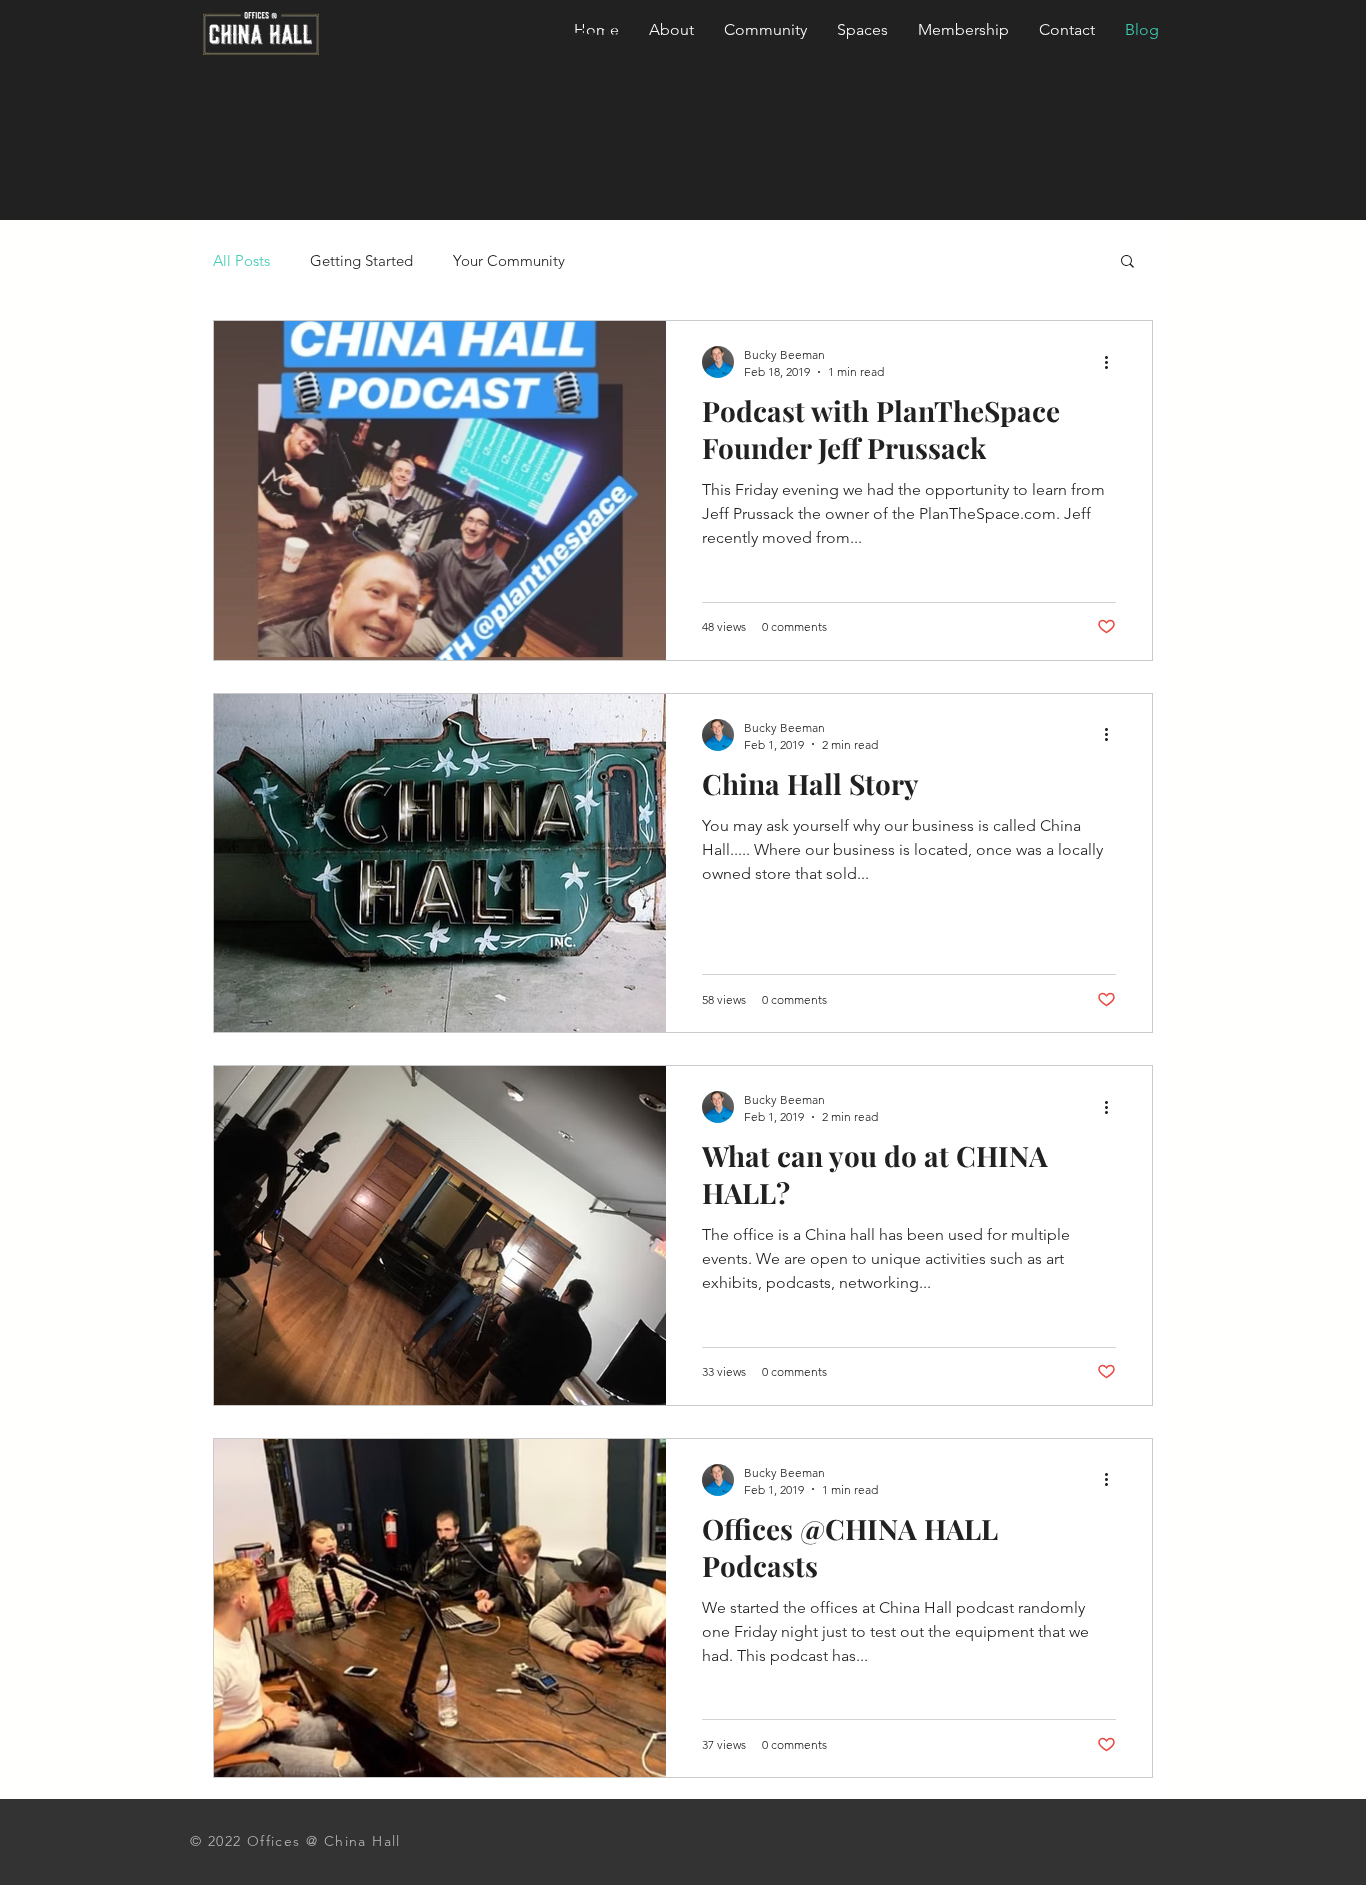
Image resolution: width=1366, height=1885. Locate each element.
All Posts (241, 260)
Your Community (509, 260)
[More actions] (1113, 362)
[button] (1127, 262)
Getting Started (361, 260)
